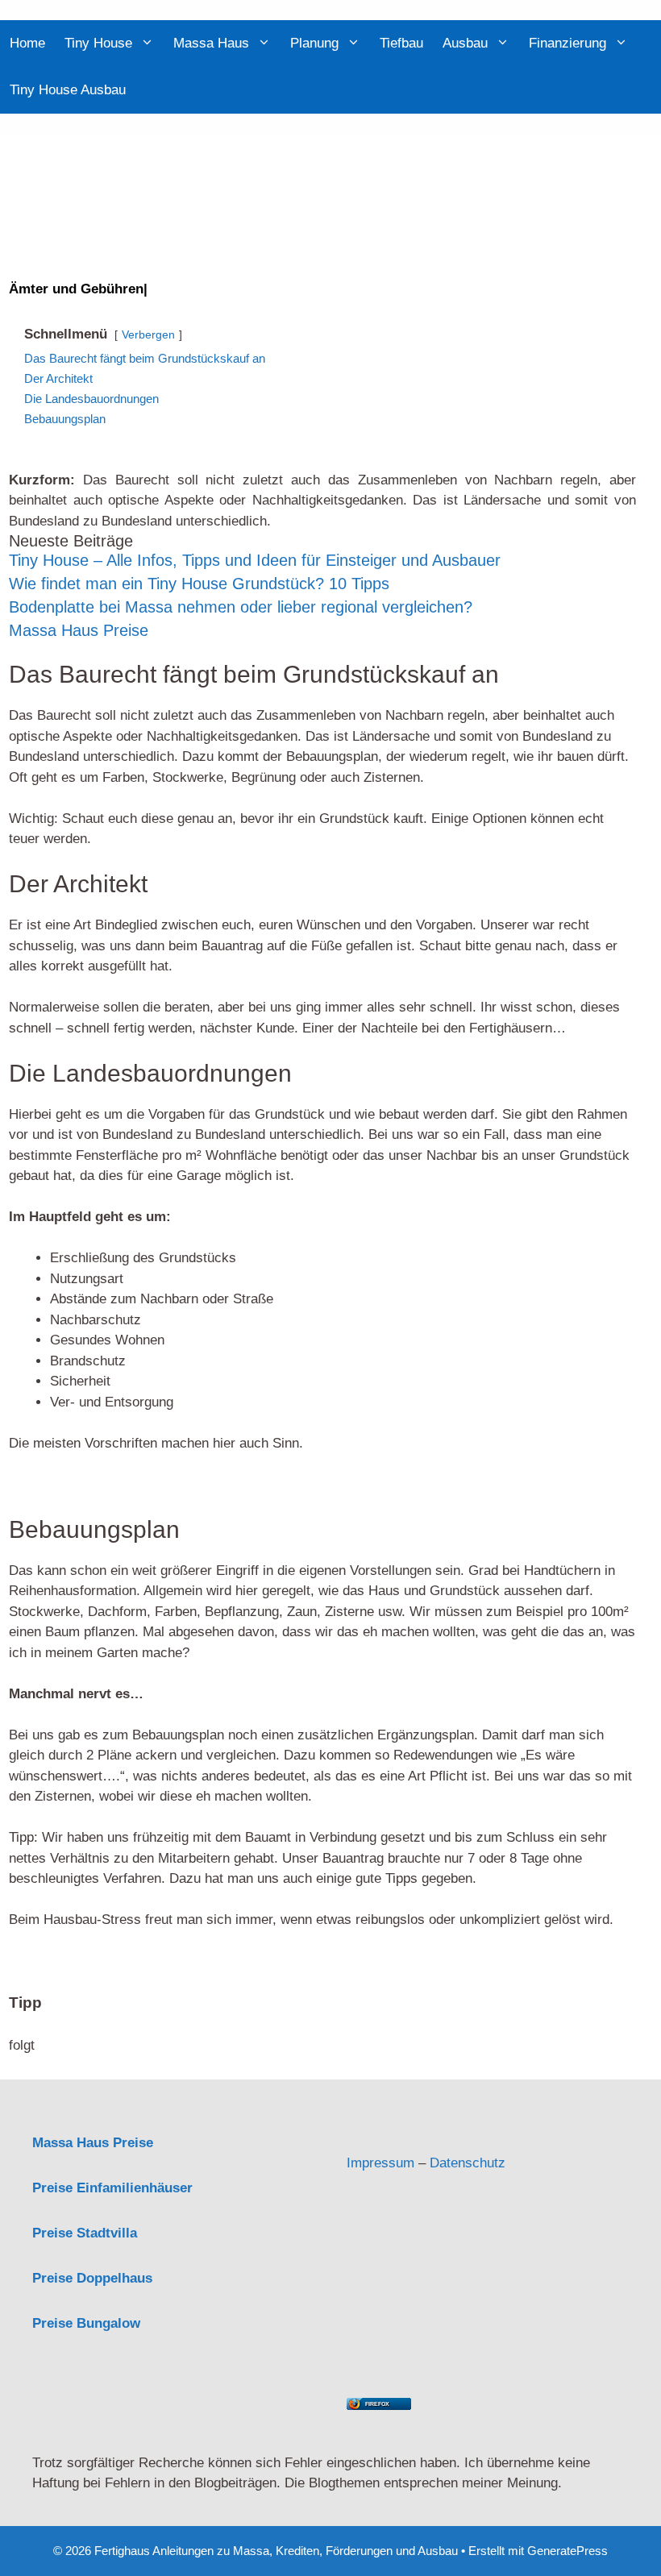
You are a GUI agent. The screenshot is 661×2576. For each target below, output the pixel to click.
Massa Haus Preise (79, 630)
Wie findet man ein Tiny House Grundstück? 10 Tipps (199, 584)
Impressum (380, 2163)
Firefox (377, 2404)
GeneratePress (567, 2551)
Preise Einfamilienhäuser (112, 2188)
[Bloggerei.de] (379, 2122)
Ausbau (465, 43)
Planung (314, 43)
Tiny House (98, 43)
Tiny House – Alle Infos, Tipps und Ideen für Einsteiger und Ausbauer (255, 560)
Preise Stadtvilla (85, 2233)
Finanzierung (567, 43)
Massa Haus (211, 43)
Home (27, 43)
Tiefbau (401, 43)
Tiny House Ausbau (68, 90)
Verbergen (148, 335)
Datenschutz (468, 2163)
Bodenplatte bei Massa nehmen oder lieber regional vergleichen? (241, 607)
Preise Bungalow (86, 2323)
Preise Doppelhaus (92, 2278)
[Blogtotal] (488, 2381)
